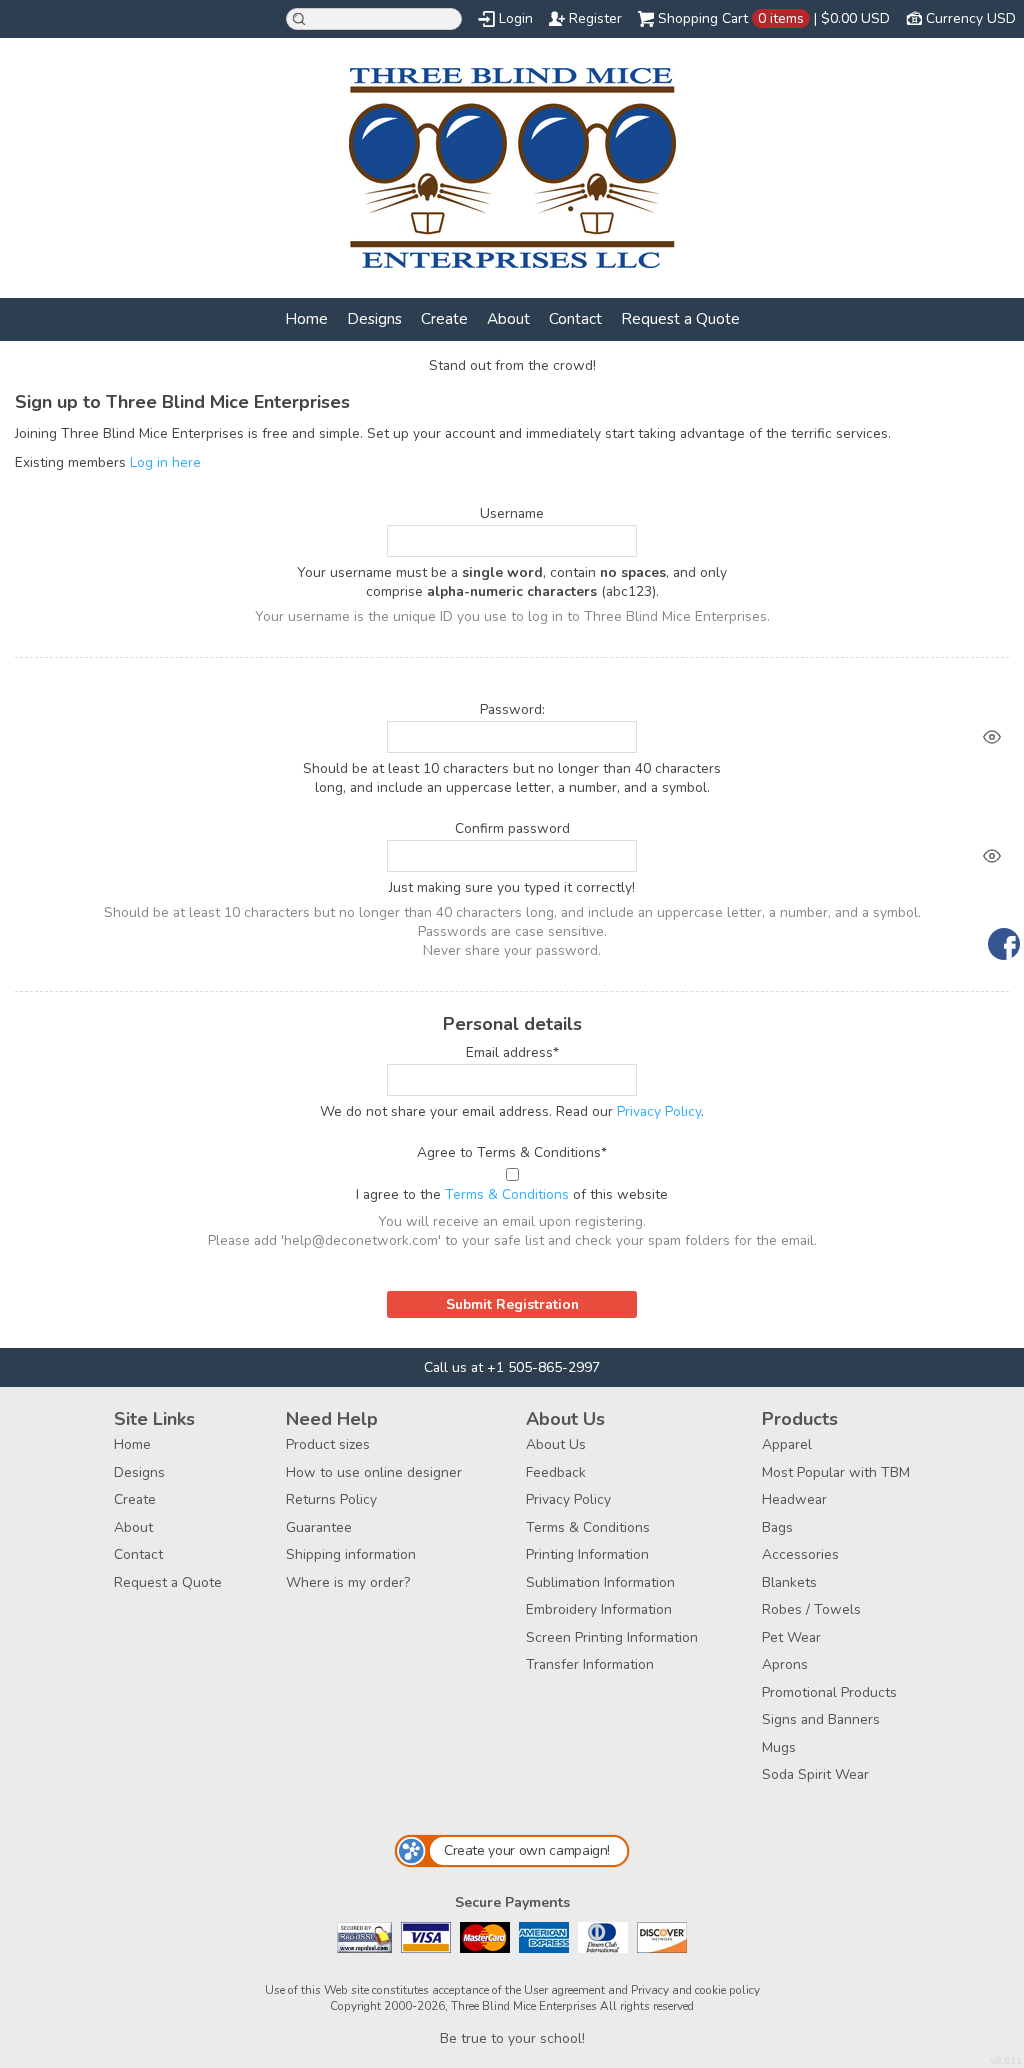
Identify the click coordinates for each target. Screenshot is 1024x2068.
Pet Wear (791, 1637)
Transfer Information (590, 1664)
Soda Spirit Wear (815, 1774)
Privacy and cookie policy (695, 1990)
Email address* (512, 1052)
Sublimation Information (600, 1582)
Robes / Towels (811, 1609)
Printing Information (587, 1554)
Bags (777, 1527)
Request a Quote (680, 318)
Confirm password (512, 828)
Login (516, 18)
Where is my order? (348, 1582)
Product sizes (328, 1444)
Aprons (785, 1664)
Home (306, 318)
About (508, 318)
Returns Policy (331, 1499)
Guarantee (319, 1527)
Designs (374, 318)
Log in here (165, 462)
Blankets (789, 1582)
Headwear (794, 1499)
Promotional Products (829, 1692)
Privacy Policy (659, 1111)
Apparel (787, 1444)
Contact (575, 318)
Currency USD (971, 18)
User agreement (564, 1990)
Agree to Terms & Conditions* (512, 1152)
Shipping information (351, 1554)
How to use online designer (374, 1472)
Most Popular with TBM (836, 1472)
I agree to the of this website (512, 1194)
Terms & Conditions (507, 1194)
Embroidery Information (599, 1609)
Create (444, 318)
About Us (556, 1444)
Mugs (779, 1747)
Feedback (556, 1472)
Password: (512, 709)
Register (595, 18)
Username (512, 513)
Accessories (800, 1554)
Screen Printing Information (612, 1637)
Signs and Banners (821, 1719)
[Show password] (992, 737)
